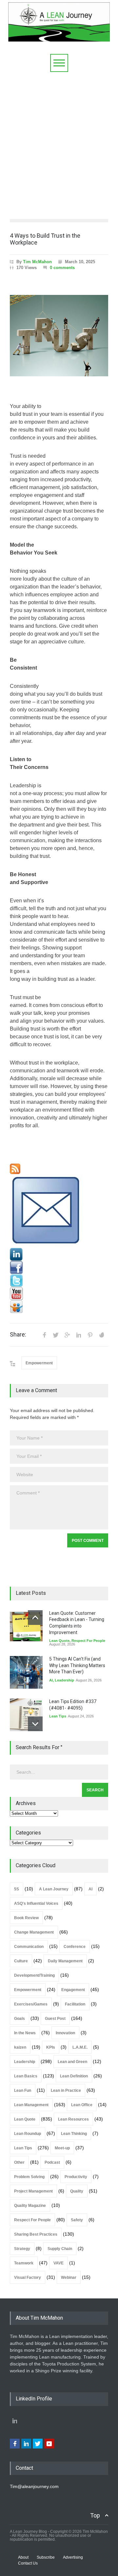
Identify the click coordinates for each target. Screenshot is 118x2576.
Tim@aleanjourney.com (34, 2486)
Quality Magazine (30, 2206)
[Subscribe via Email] (59, 1211)
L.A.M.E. (80, 2047)
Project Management (33, 2191)
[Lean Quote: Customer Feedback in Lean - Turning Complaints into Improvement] (26, 1627)
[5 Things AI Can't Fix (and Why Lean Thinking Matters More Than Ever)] (26, 1672)
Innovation (65, 2033)
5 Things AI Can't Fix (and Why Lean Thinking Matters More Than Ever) (77, 1665)
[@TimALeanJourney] (59, 1281)
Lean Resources (73, 2119)
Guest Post (55, 2019)
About (23, 2557)
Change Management (34, 1932)
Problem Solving (29, 2177)
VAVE (59, 2263)
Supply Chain (60, 2249)
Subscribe (46, 2557)
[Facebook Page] (59, 1268)
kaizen (20, 2047)
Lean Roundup (28, 2134)
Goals (20, 2019)
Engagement (73, 1990)
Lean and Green (72, 2062)
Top (95, 2515)
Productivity (76, 2177)
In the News (25, 2033)
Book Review (26, 1918)
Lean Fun (23, 2090)
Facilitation (75, 2004)
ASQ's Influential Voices (36, 1903)
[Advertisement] (59, 144)
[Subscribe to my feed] (59, 1169)
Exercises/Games (31, 2004)
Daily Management (65, 1961)
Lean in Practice (66, 2090)
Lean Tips (58, 1716)
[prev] (35, 1618)
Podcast (52, 2162)
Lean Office (82, 2105)
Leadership (64, 1680)
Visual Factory (28, 2277)
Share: (18, 1335)
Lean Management (31, 2105)
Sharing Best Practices (36, 2234)
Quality (77, 2191)
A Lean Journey (54, 1889)
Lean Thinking (74, 2134)
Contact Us (28, 2563)
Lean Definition (74, 2076)
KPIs (51, 2047)
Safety (77, 2220)
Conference (75, 1947)
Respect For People (88, 1641)
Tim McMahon (37, 262)
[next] (35, 1724)
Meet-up (62, 2148)
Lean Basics (26, 2076)
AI (51, 1680)
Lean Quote (59, 1641)
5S (17, 1889)
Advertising (73, 2557)
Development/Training (34, 1975)
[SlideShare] (59, 1307)
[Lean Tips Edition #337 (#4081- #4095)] (26, 1715)
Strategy (22, 2249)
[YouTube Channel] (59, 1294)
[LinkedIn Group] (59, 1254)
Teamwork (24, 2263)
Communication (29, 1947)
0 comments (62, 268)
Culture (21, 1961)
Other (19, 2162)
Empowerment (39, 1363)
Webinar (69, 2277)
